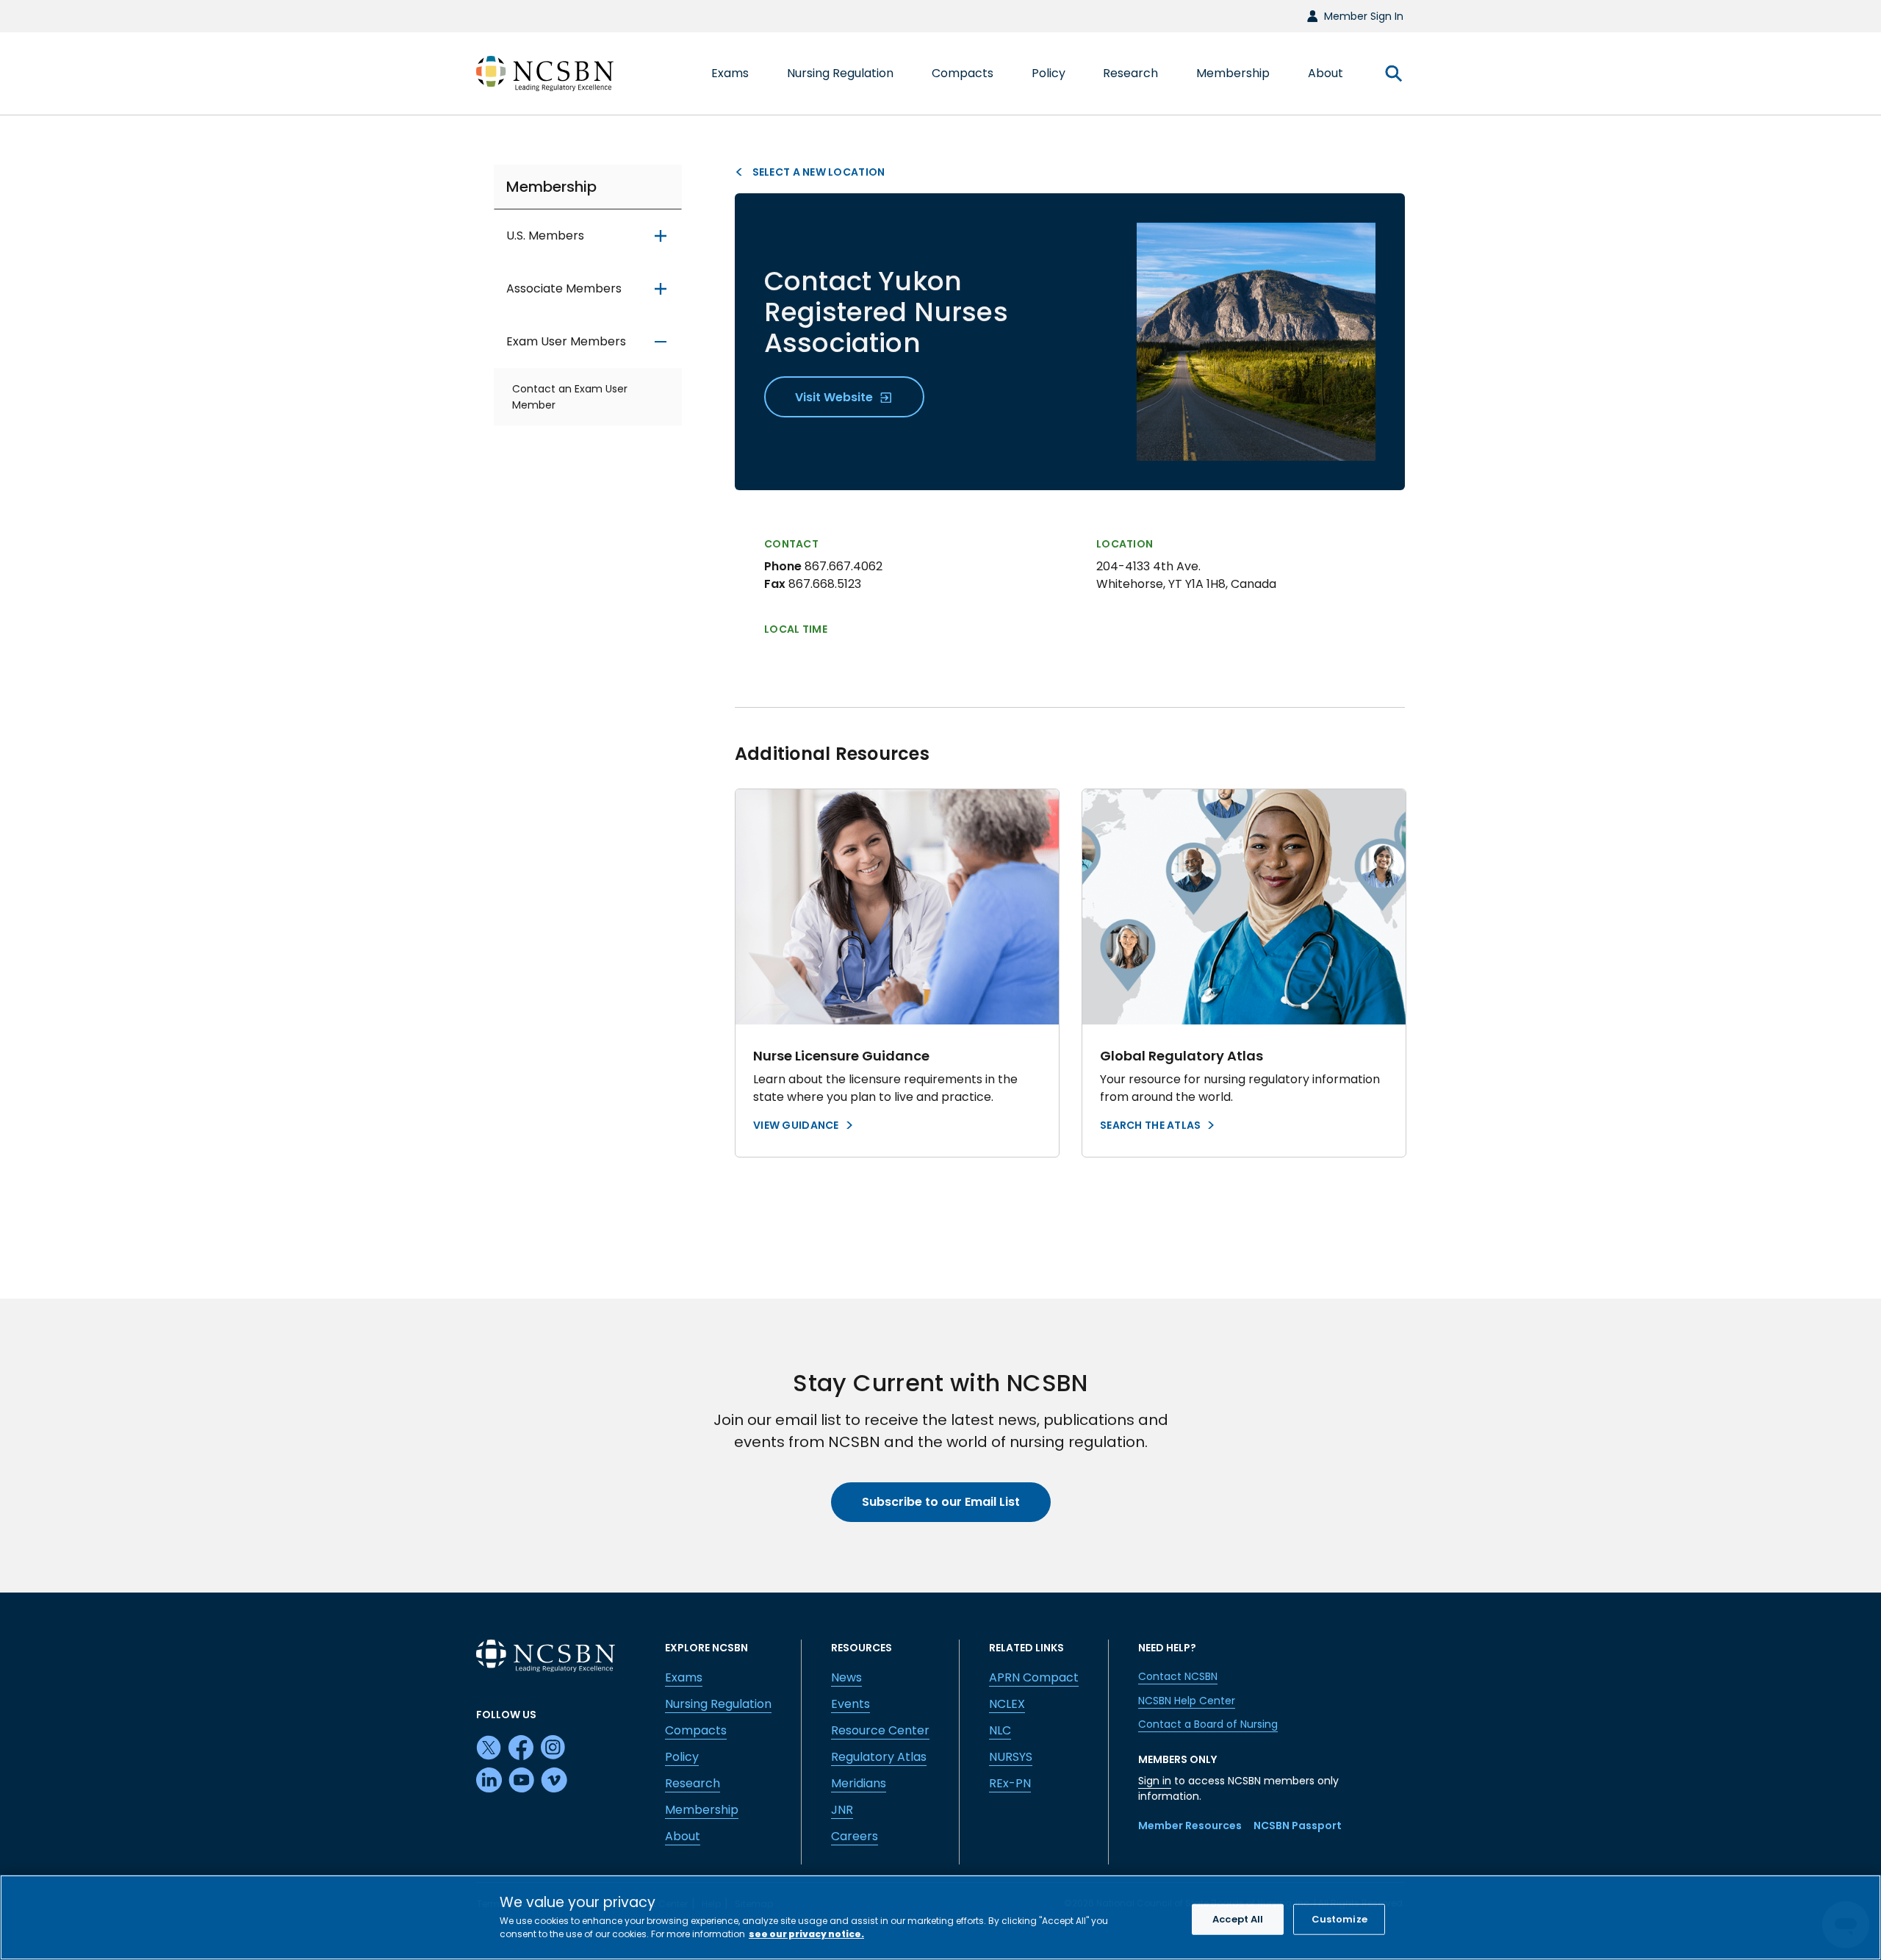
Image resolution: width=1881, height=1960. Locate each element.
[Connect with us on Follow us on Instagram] (554, 1748)
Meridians (859, 1783)
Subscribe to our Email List (941, 1502)
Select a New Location (817, 172)
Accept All (1238, 1919)
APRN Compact (1034, 1677)
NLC (1000, 1730)
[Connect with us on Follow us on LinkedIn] (489, 1781)
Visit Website (835, 397)
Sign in (1155, 1781)
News (846, 1677)
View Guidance (796, 1125)
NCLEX (1007, 1704)
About (683, 1836)
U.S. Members (545, 236)
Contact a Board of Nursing (1208, 1724)
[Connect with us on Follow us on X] (489, 1748)
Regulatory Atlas (879, 1757)
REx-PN (1010, 1783)
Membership (551, 187)
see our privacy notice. (806, 1934)
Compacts (696, 1730)
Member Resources (1190, 1826)
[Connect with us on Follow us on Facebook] (522, 1748)
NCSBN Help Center (1187, 1701)
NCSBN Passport (1298, 1826)
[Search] (1393, 73)
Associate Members (564, 289)
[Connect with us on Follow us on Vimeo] (554, 1781)
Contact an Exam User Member (570, 398)
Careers (855, 1836)
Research (693, 1783)
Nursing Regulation (718, 1704)
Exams (684, 1677)
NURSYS (1011, 1757)
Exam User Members (566, 342)
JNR (842, 1810)
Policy (682, 1757)
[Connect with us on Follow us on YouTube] (522, 1781)
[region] (940, 1917)
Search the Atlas (1150, 1125)
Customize (1339, 1919)
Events (850, 1704)
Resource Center (880, 1730)
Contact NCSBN (1178, 1676)
